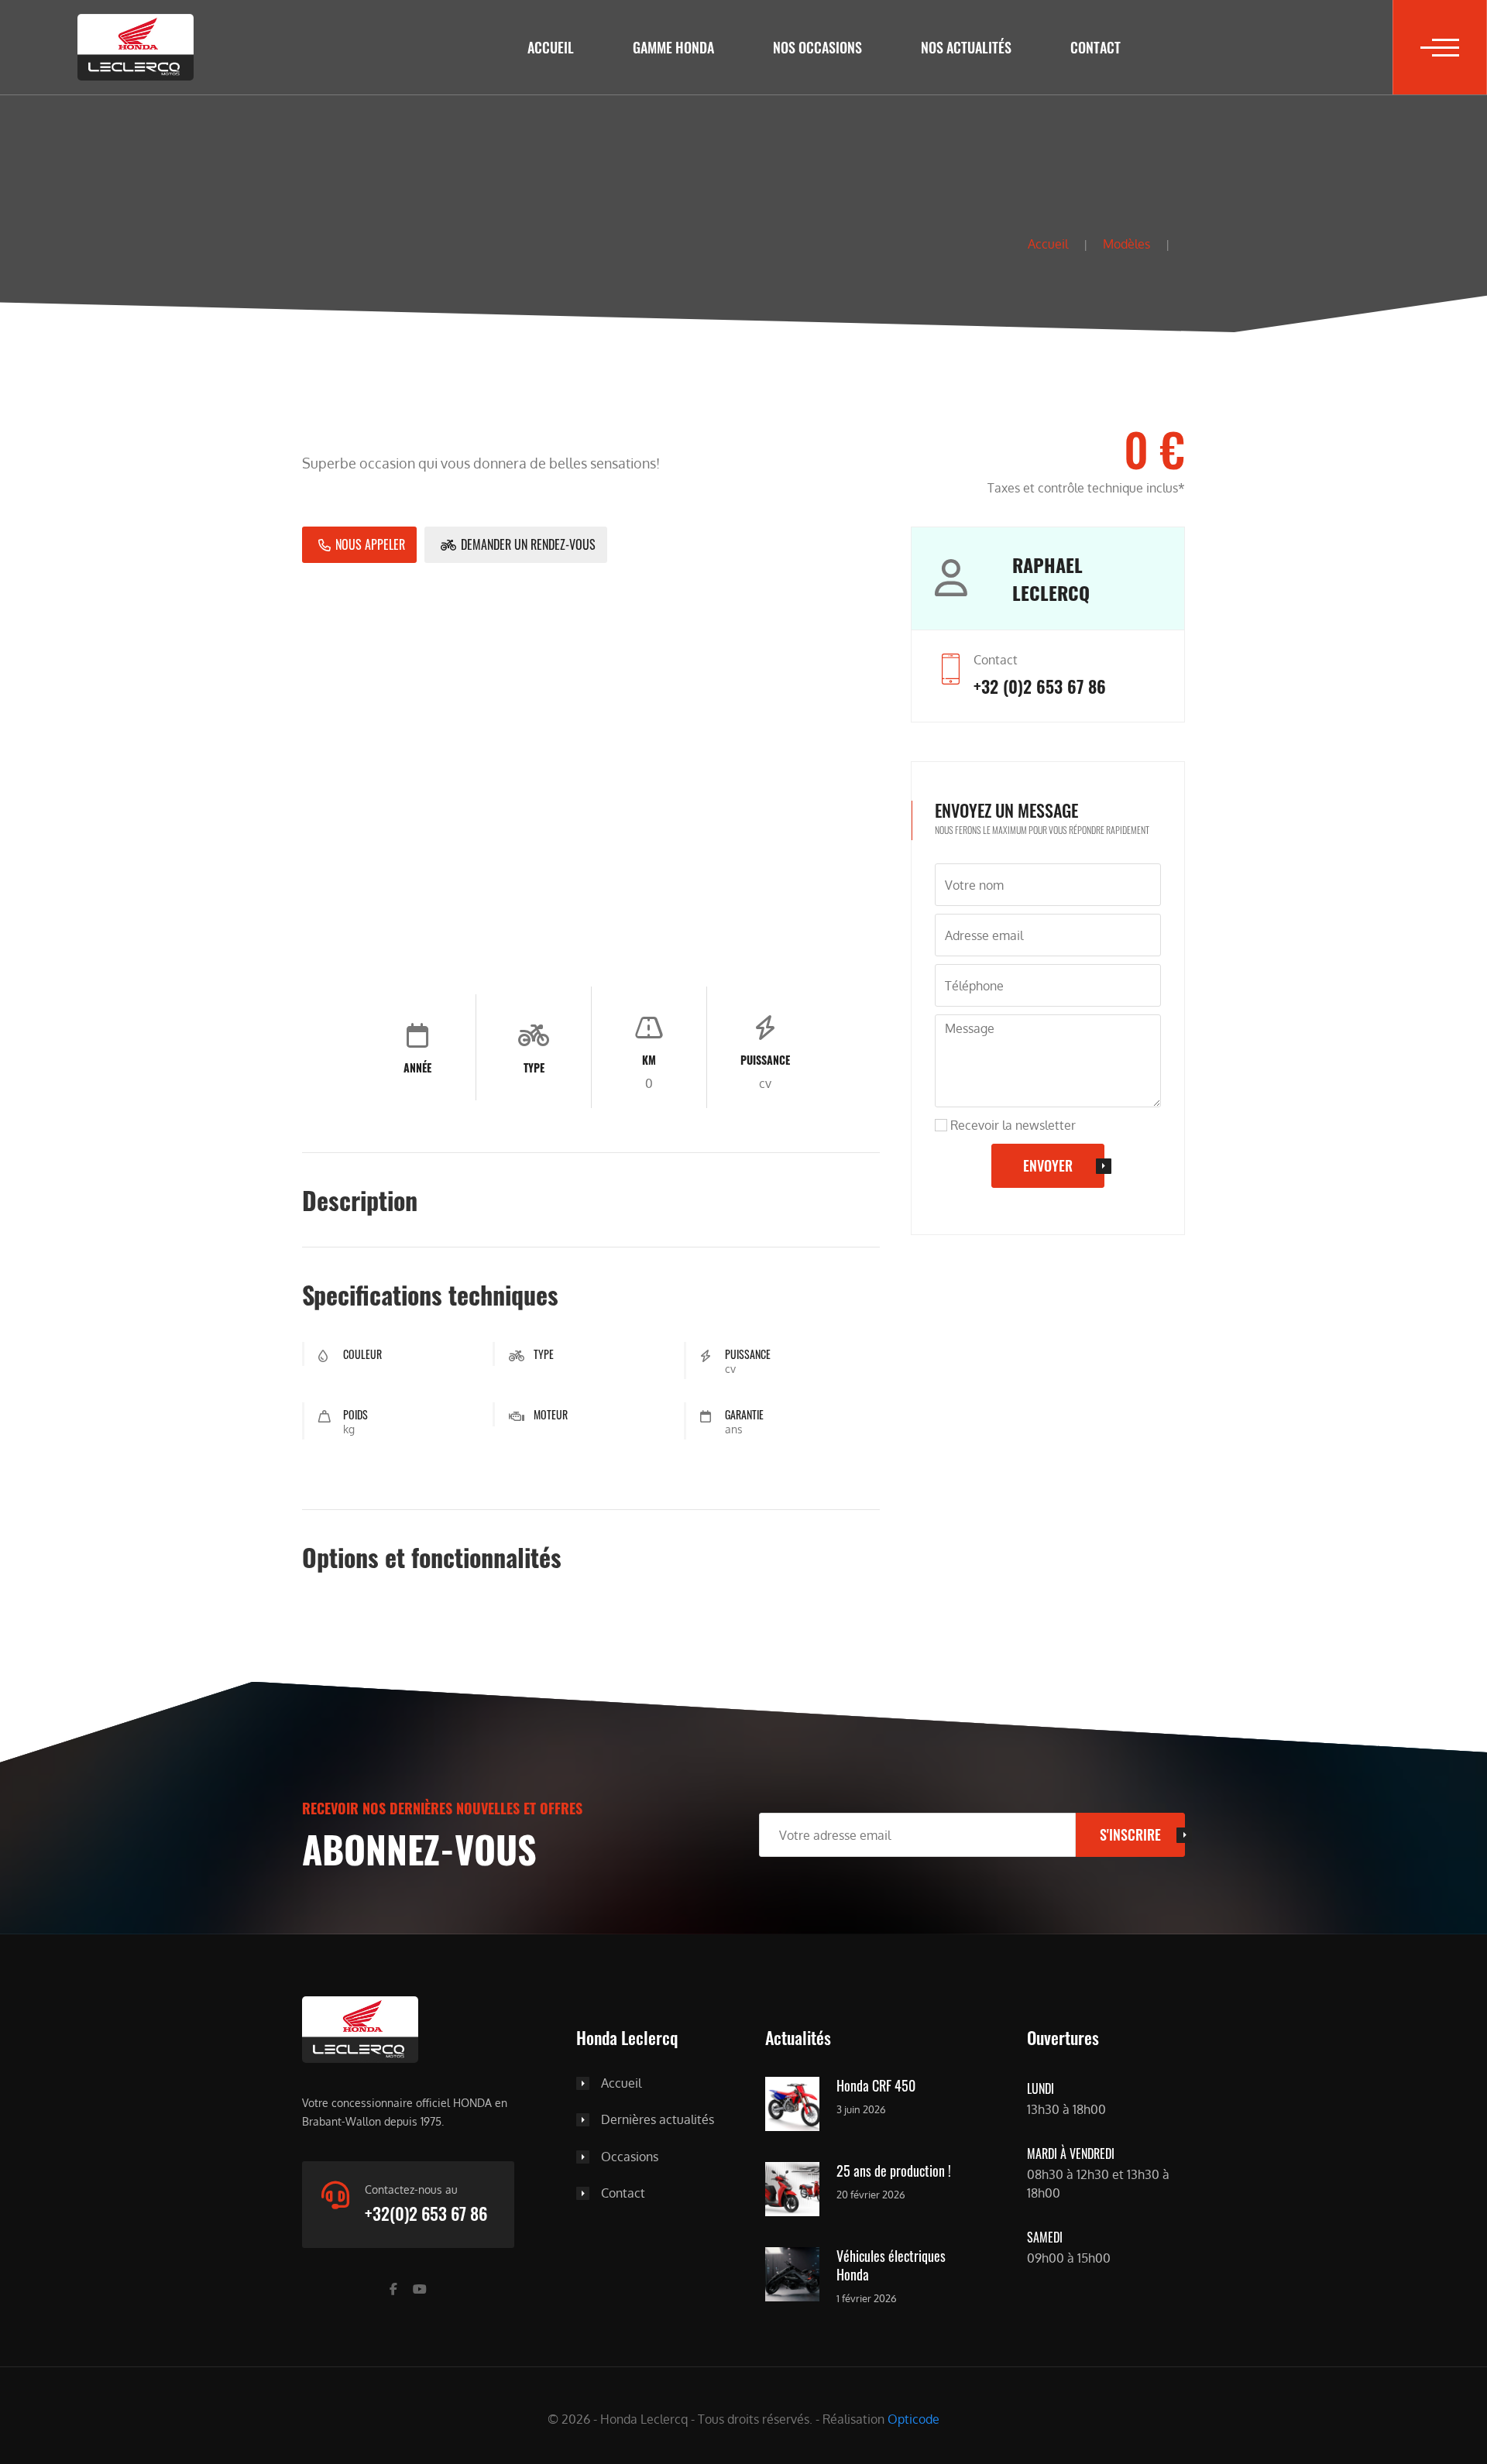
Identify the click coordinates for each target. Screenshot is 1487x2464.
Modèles (1126, 244)
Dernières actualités (658, 2120)
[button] (1440, 47)
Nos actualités (966, 47)
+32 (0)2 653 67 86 (1040, 686)
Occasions (630, 2157)
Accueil (551, 47)
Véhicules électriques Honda (891, 2266)
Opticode (913, 2419)
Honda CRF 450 (876, 2086)
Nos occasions (817, 47)
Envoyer (1048, 1165)
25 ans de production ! (894, 2171)
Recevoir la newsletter (1011, 1125)
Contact (1096, 47)
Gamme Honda (673, 47)
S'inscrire (1130, 1834)
